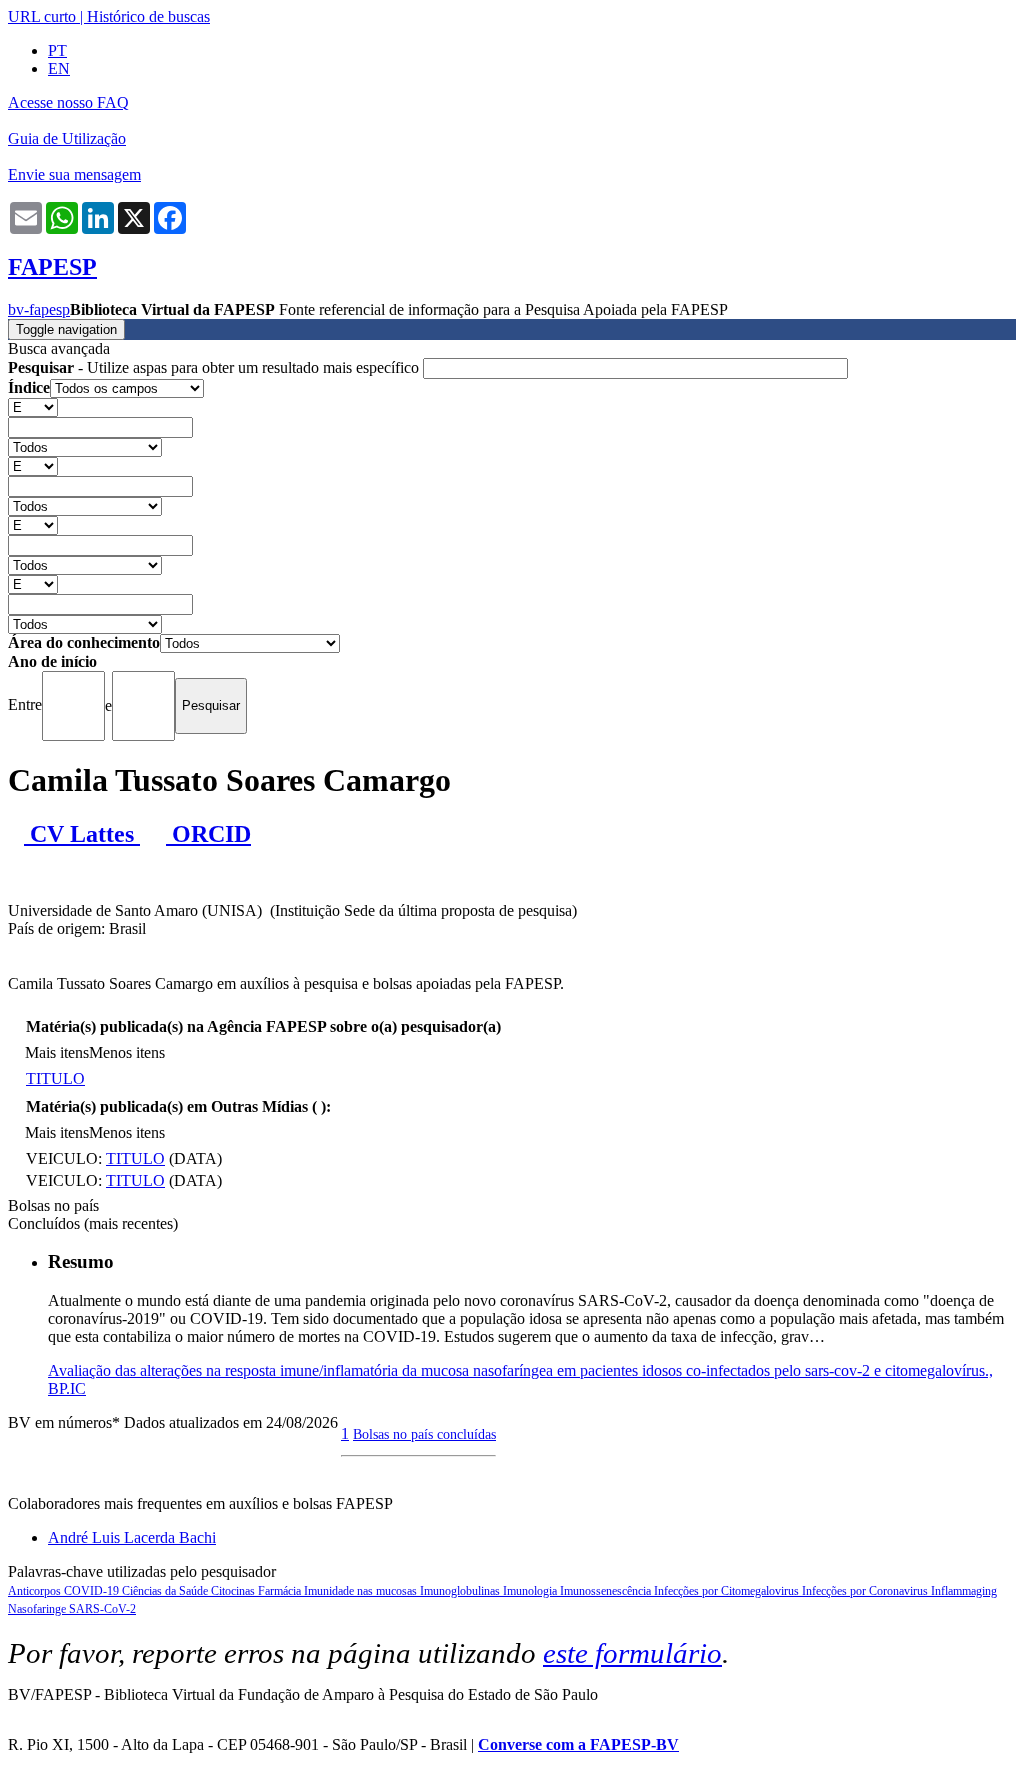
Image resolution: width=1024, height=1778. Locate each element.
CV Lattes (82, 834)
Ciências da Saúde (166, 1591)
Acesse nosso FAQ (68, 102)
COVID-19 (93, 1591)
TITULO (55, 1078)
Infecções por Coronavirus (866, 1591)
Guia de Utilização (67, 138)
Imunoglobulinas (461, 1591)
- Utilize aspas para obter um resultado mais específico (215, 367)
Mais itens (57, 1052)
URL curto (42, 16)
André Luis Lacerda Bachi (132, 1537)
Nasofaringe (38, 1609)
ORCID (208, 834)
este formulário (632, 1653)
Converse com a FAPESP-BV (578, 1744)
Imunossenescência (607, 1591)
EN (59, 68)
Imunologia (531, 1591)
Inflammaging (964, 1591)
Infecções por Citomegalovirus (728, 1591)
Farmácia (281, 1591)
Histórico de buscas (148, 16)
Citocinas (234, 1591)
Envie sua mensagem (74, 174)
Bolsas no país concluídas (424, 1434)
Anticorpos (36, 1591)
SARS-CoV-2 (102, 1609)
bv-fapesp (39, 309)
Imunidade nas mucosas (362, 1591)
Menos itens (127, 1052)
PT (57, 50)
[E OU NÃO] (33, 406)
